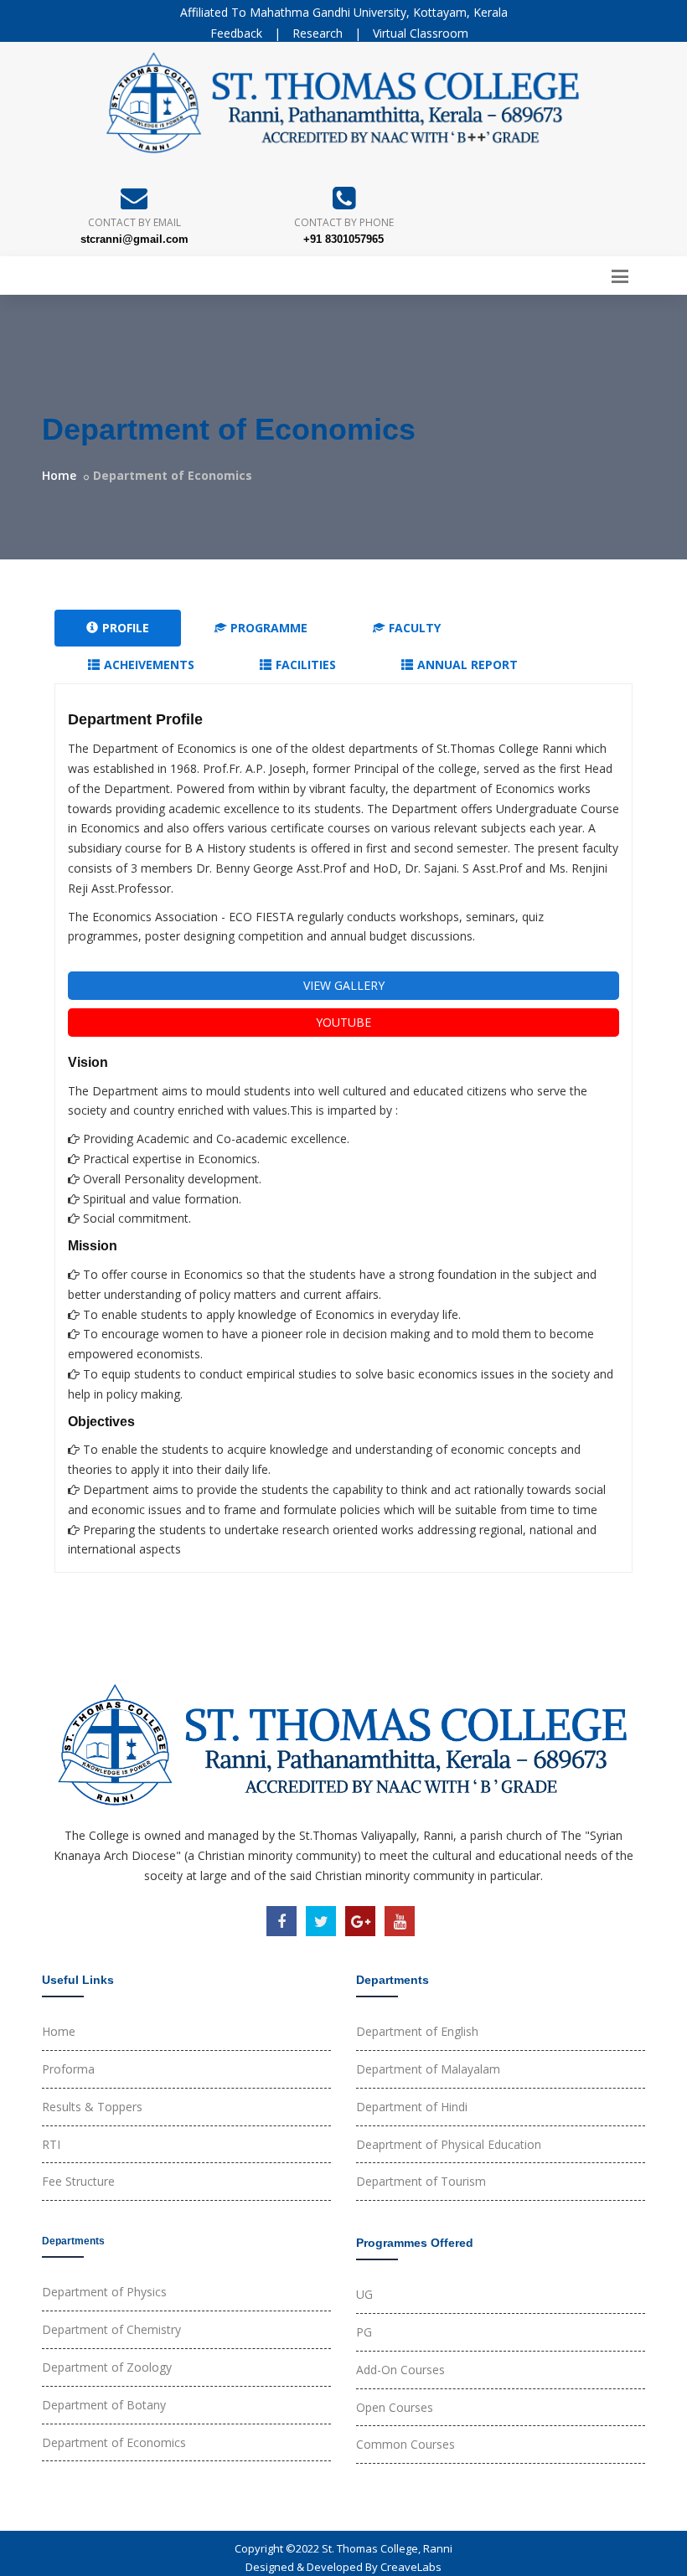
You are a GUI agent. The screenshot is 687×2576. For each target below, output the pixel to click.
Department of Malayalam (428, 2069)
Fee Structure (78, 2181)
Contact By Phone (344, 222)
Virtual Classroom (421, 33)
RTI (51, 2144)
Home (59, 475)
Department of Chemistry (111, 2329)
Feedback (236, 33)
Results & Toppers (92, 2107)
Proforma (68, 2069)
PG (364, 2332)
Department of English (417, 2031)
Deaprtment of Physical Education (449, 2144)
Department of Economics (114, 2442)
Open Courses (395, 2407)
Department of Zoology (107, 2367)
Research (318, 33)
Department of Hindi (412, 2107)
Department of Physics (104, 2292)
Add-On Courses (400, 2370)
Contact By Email (134, 222)
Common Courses (405, 2444)
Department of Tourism (421, 2181)
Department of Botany (104, 2405)
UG (364, 2294)
